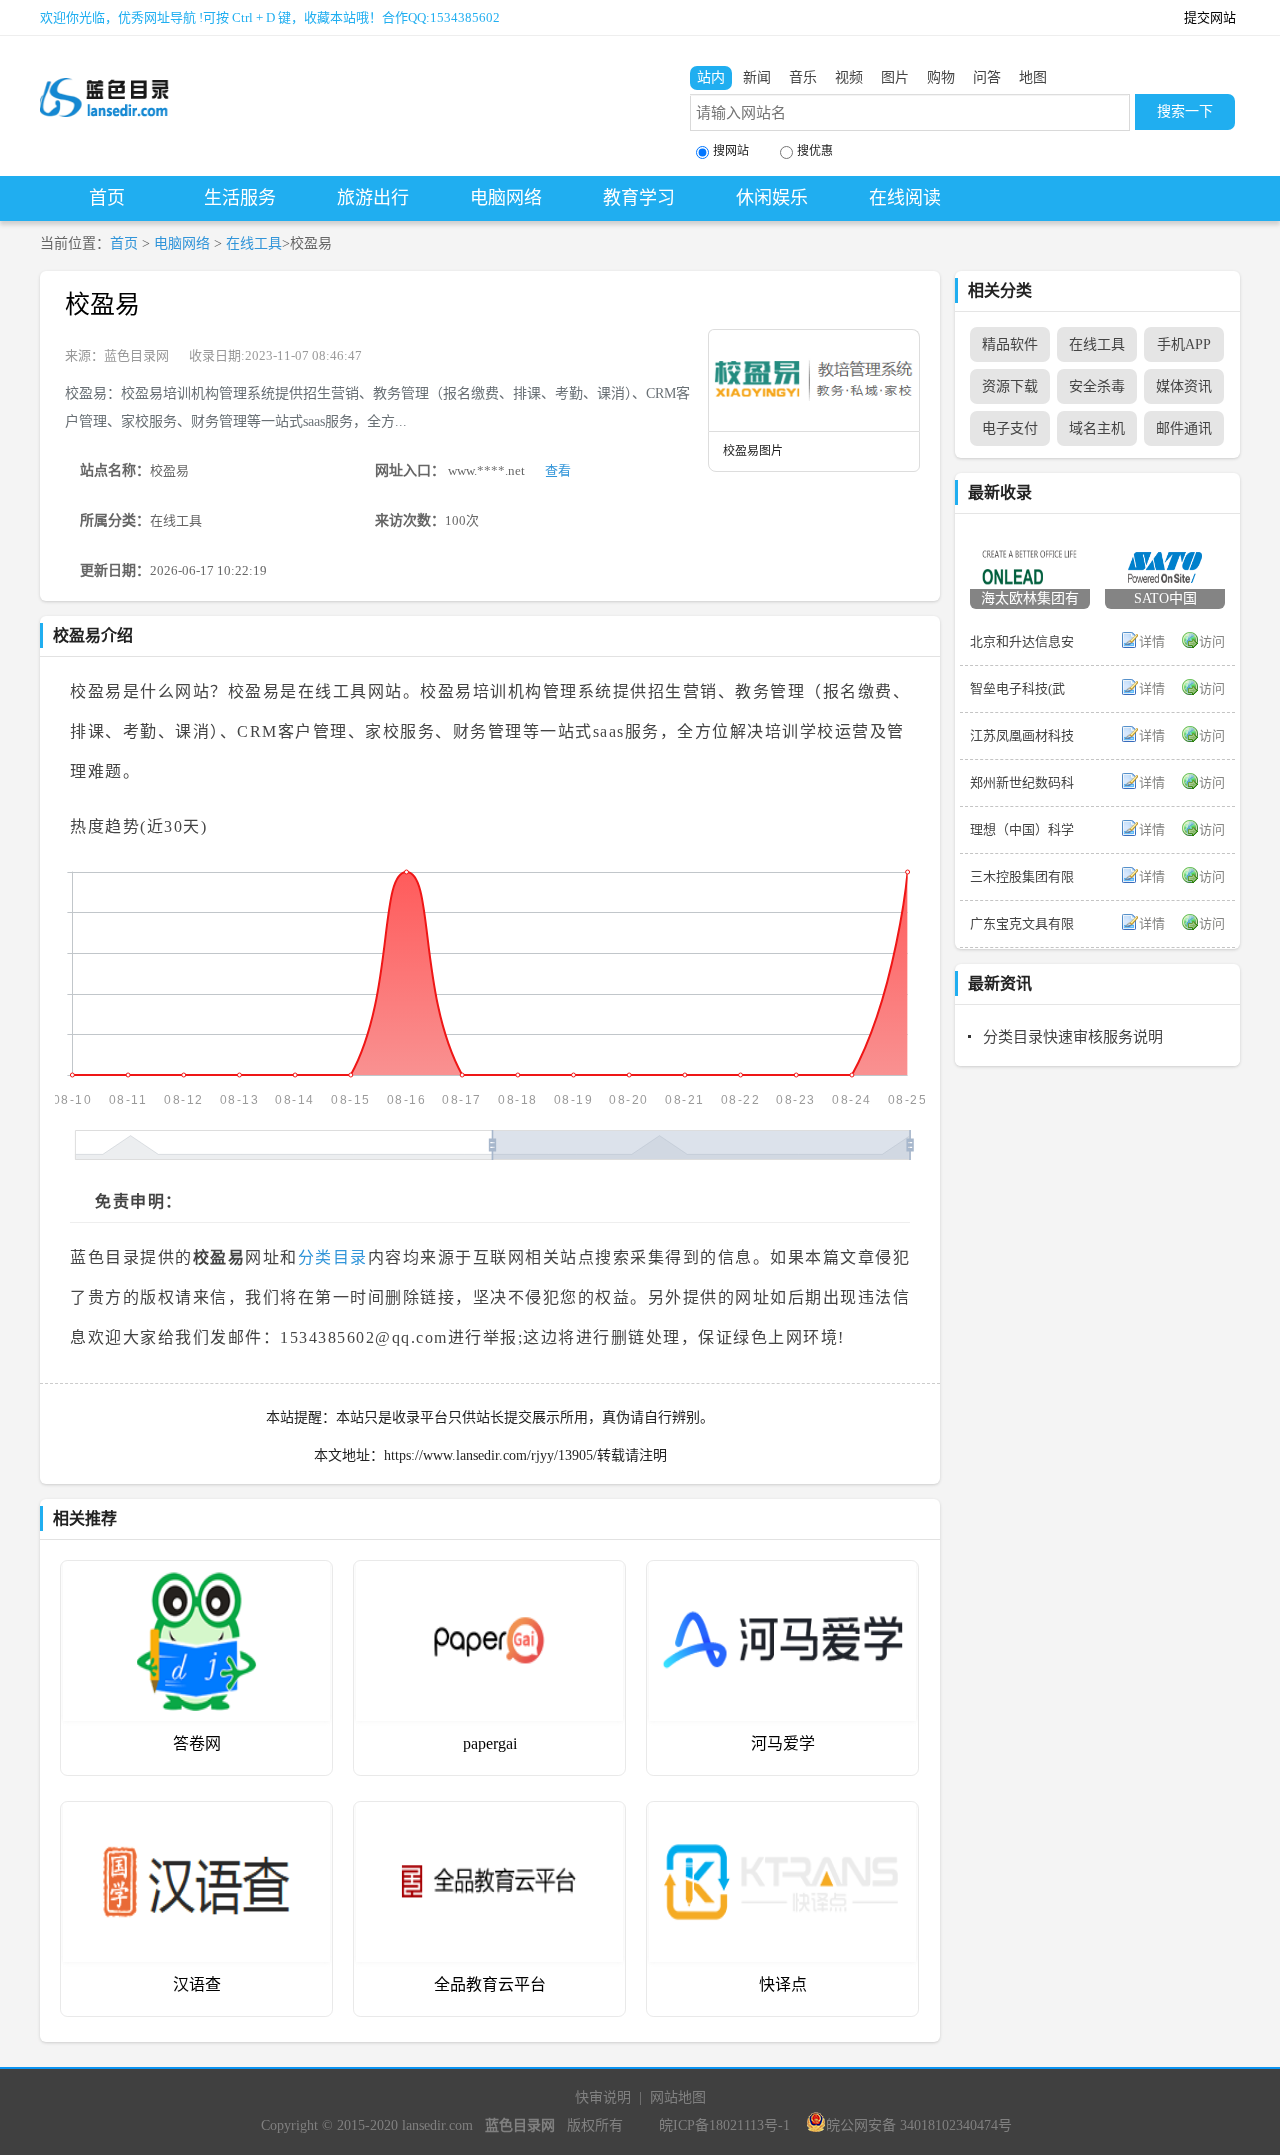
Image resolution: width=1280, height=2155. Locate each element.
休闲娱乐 (772, 198)
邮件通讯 (1184, 428)
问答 (987, 77)
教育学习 (639, 198)
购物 (941, 77)
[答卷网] (196, 1575)
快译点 (783, 1984)
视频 (849, 77)
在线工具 (254, 243)
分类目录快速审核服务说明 (1073, 1037)
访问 (1212, 641)
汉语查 (197, 1984)
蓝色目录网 (136, 355)
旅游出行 (373, 198)
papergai (490, 1743)
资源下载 (1010, 386)
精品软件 (1010, 344)
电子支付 (1010, 428)
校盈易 (102, 304)
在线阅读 (905, 198)
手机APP (1184, 344)
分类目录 (333, 1257)
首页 (107, 198)
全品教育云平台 (490, 1984)
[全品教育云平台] (489, 1816)
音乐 (803, 77)
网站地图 (678, 2097)
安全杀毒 (1097, 386)
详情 (1152, 641)
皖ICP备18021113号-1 (724, 2125)
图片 (895, 77)
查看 (558, 470)
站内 (711, 77)
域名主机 (1097, 428)
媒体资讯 (1184, 386)
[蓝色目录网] (105, 81)
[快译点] (782, 1816)
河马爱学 (783, 1743)
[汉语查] (196, 1816)
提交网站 (1210, 17)
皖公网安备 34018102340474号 (919, 2125)
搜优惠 (815, 151)
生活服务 (240, 198)
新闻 (757, 77)
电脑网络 (506, 198)
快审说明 (603, 2097)
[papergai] (489, 1575)
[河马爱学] (782, 1575)
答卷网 (197, 1743)
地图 (1033, 77)
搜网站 (731, 151)
